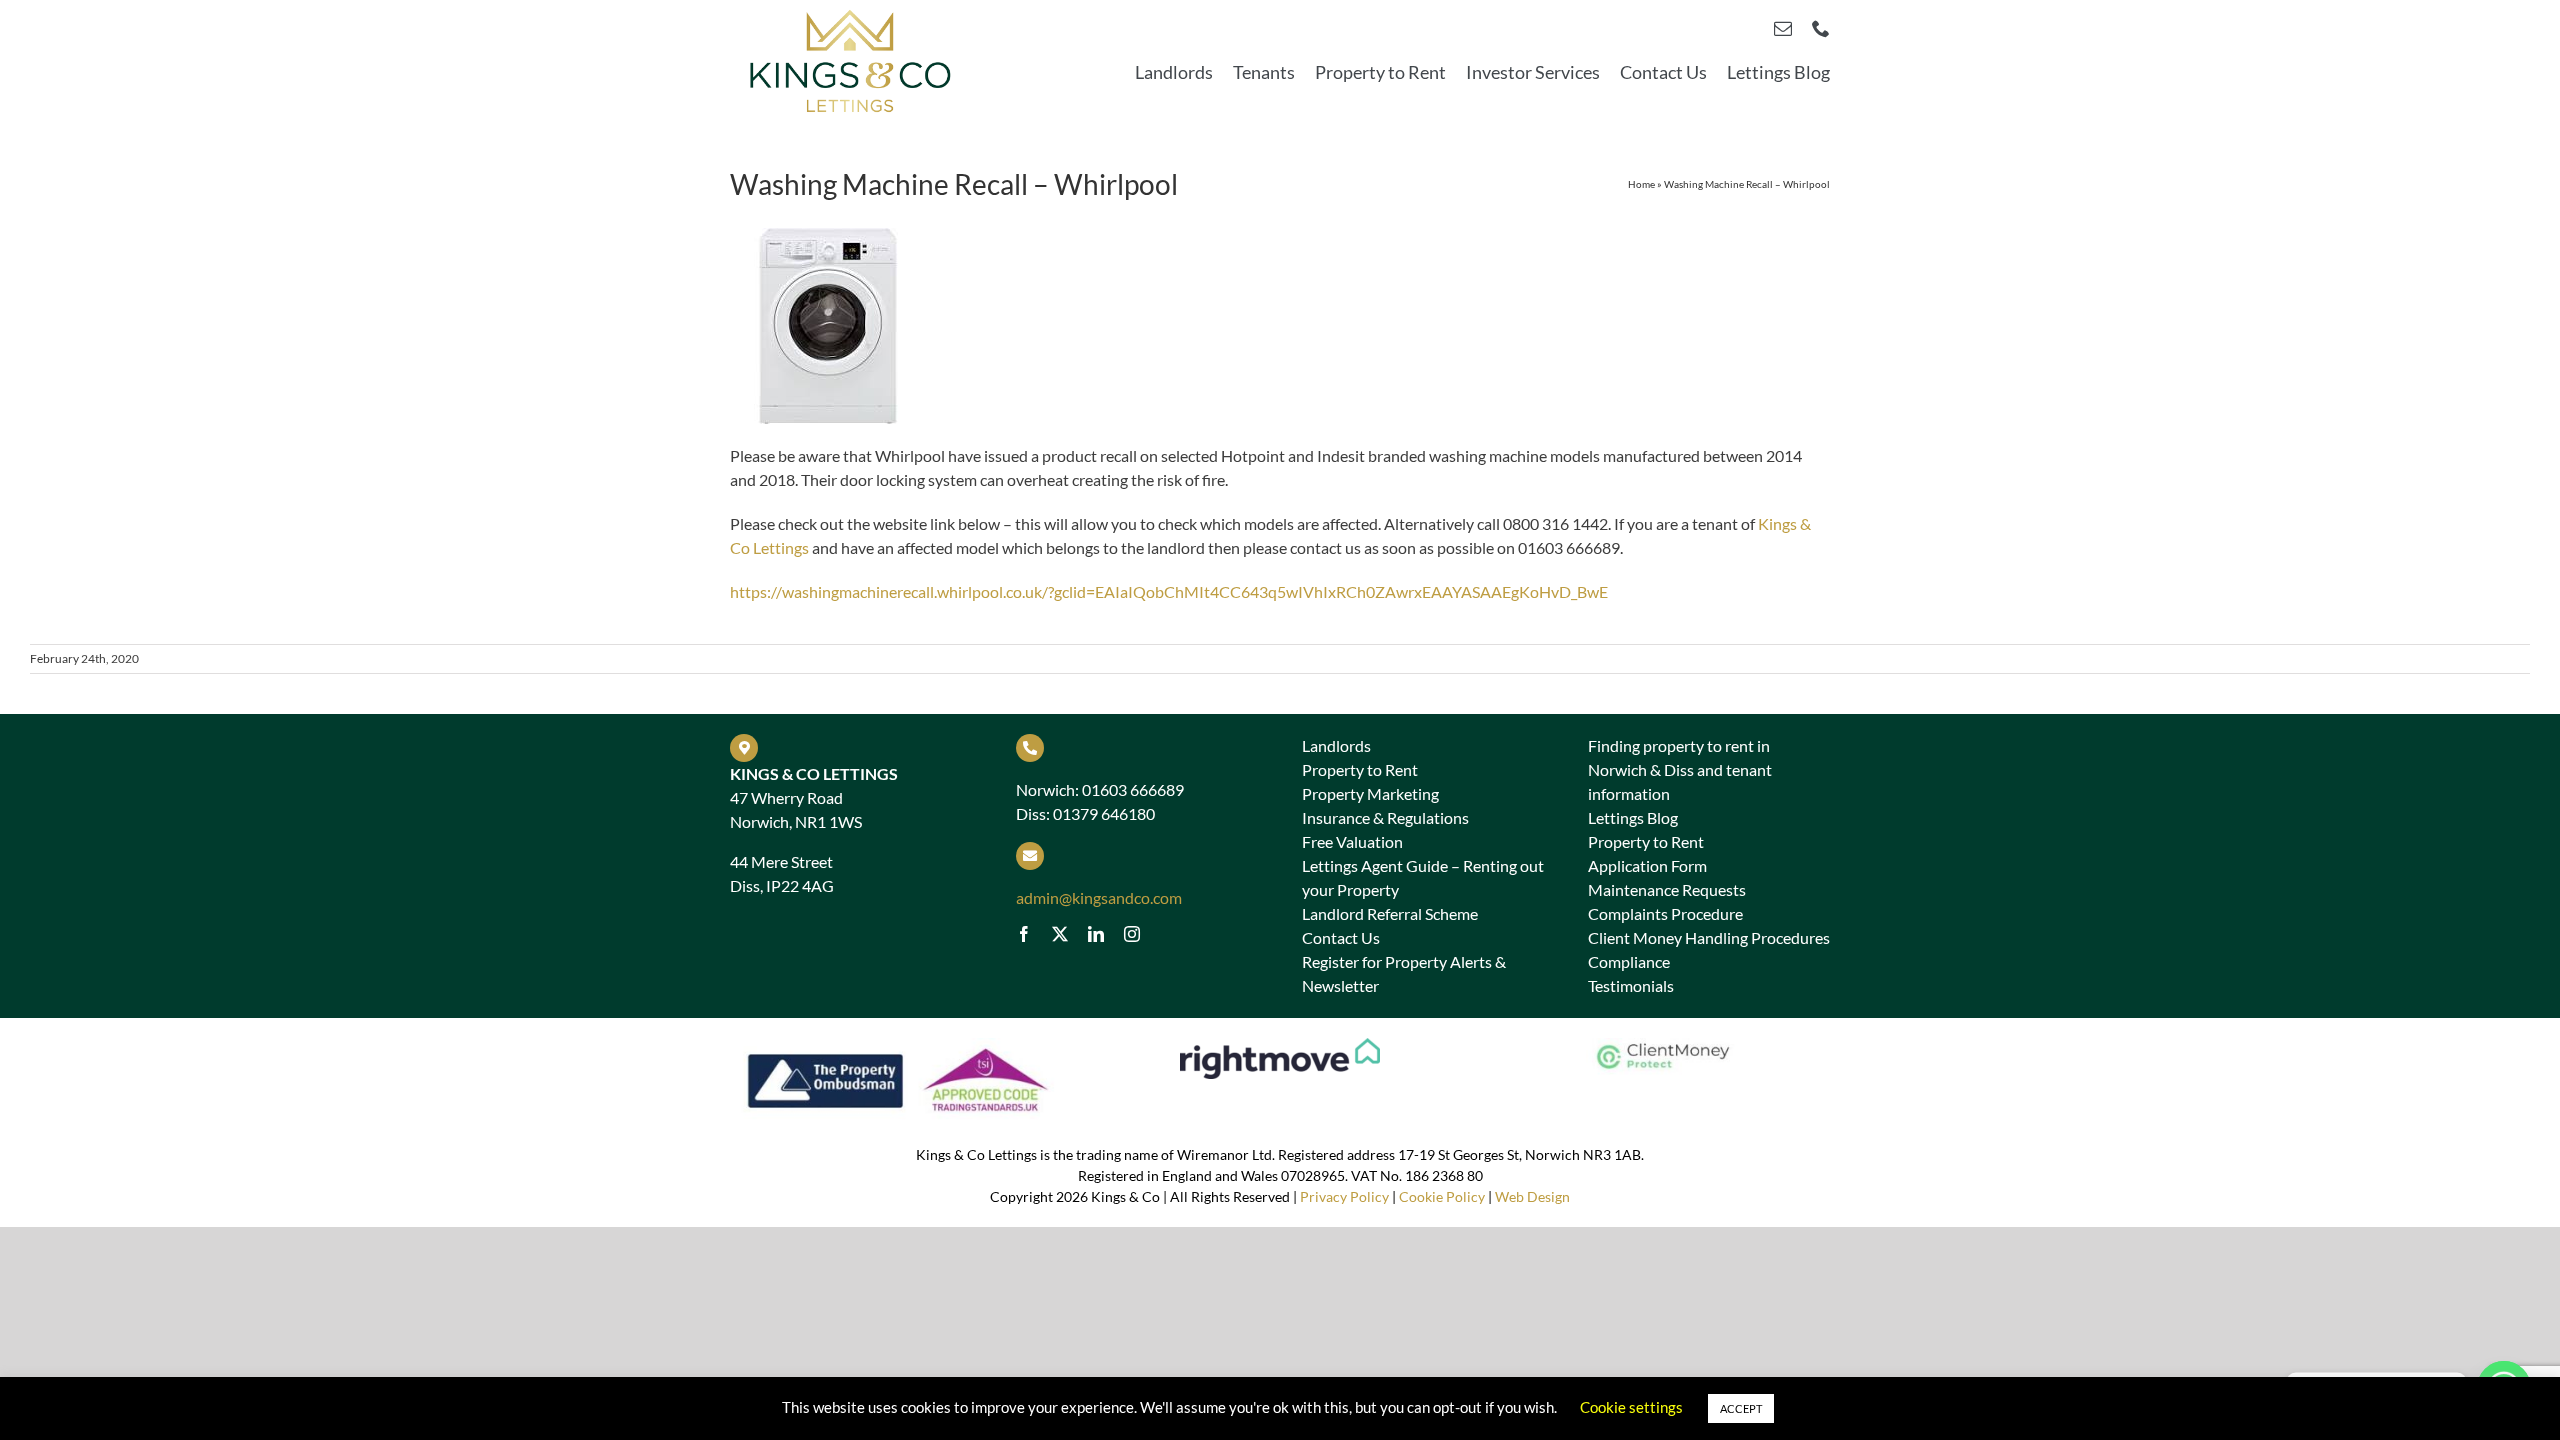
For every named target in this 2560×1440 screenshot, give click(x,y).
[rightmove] (1280, 1045)
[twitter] (1060, 934)
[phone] (1821, 28)
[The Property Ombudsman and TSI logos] (898, 1045)
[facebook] (1024, 934)
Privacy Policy (1344, 1196)
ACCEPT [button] (1741, 1408)
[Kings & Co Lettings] (851, 11)
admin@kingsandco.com (1099, 897)
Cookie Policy (1442, 1196)
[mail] (1783, 28)
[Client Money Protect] (1661, 1045)
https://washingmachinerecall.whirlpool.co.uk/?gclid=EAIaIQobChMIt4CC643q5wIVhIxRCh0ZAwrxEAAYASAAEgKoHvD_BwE (1169, 591)
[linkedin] (1096, 934)
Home (1641, 184)
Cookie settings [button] (1631, 1407)
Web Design (1532, 1196)
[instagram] (1132, 934)
